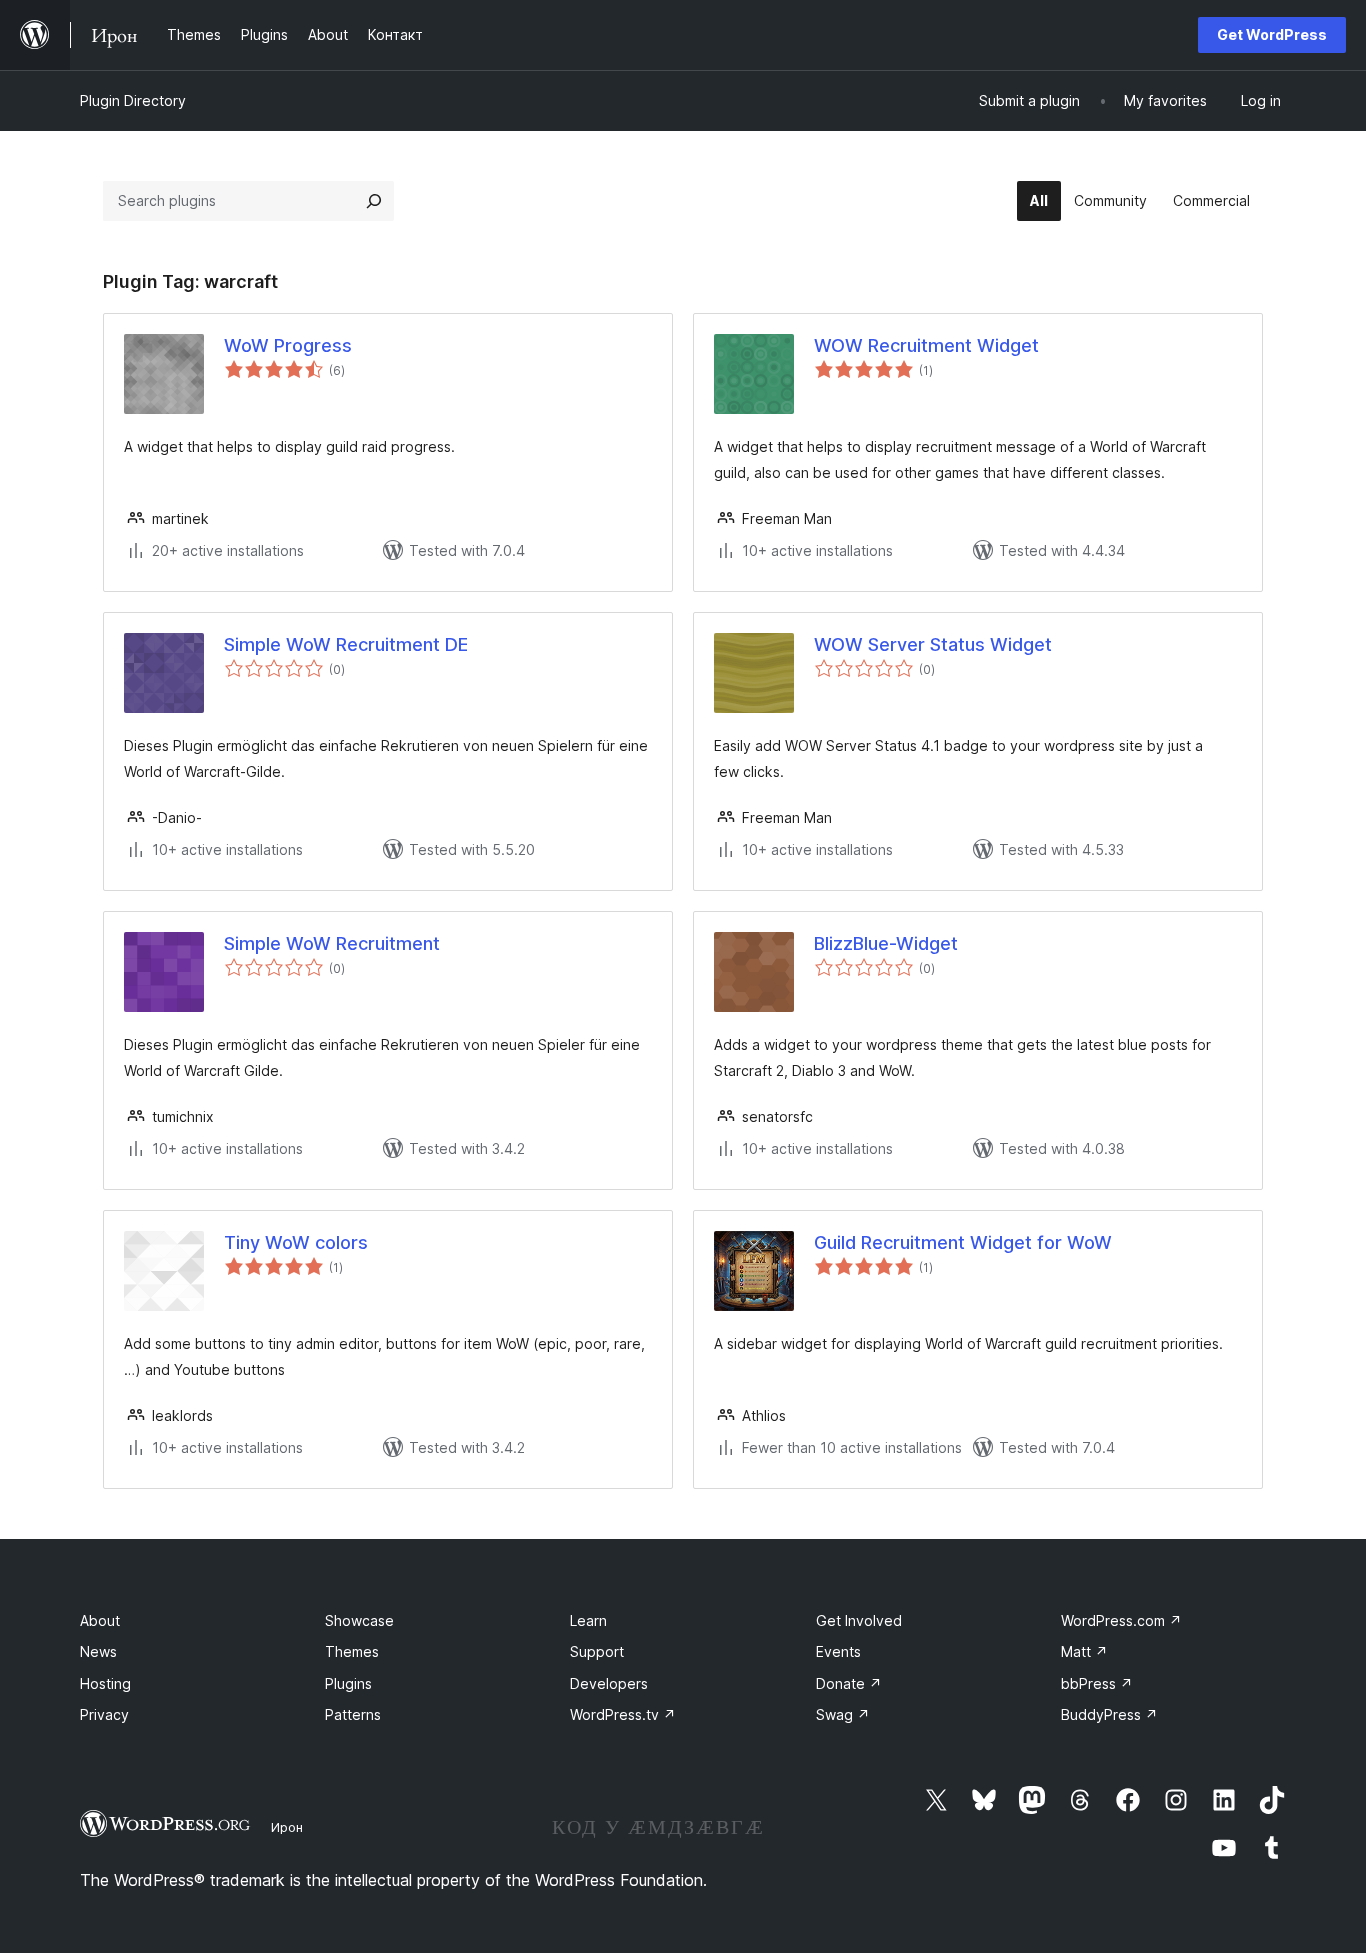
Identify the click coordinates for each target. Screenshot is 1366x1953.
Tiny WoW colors (296, 1242)
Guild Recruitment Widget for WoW (963, 1242)
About (100, 1620)
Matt (1084, 1651)
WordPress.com (1121, 1620)
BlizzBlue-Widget (886, 943)
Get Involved (859, 1620)
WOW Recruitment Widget (926, 345)
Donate (849, 1683)
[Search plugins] (374, 201)
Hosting (105, 1683)
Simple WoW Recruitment (332, 943)
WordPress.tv (623, 1714)
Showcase (359, 1620)
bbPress (1097, 1683)
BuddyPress (1109, 1714)
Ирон (287, 1827)
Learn (588, 1620)
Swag (843, 1714)
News (98, 1651)
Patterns (353, 1714)
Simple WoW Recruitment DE (346, 644)
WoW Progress (288, 345)
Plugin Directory (133, 100)
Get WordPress (1272, 34)
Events (838, 1651)
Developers (609, 1683)
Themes (352, 1651)
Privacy (104, 1714)
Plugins (348, 1683)
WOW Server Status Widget (933, 644)
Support (597, 1651)
